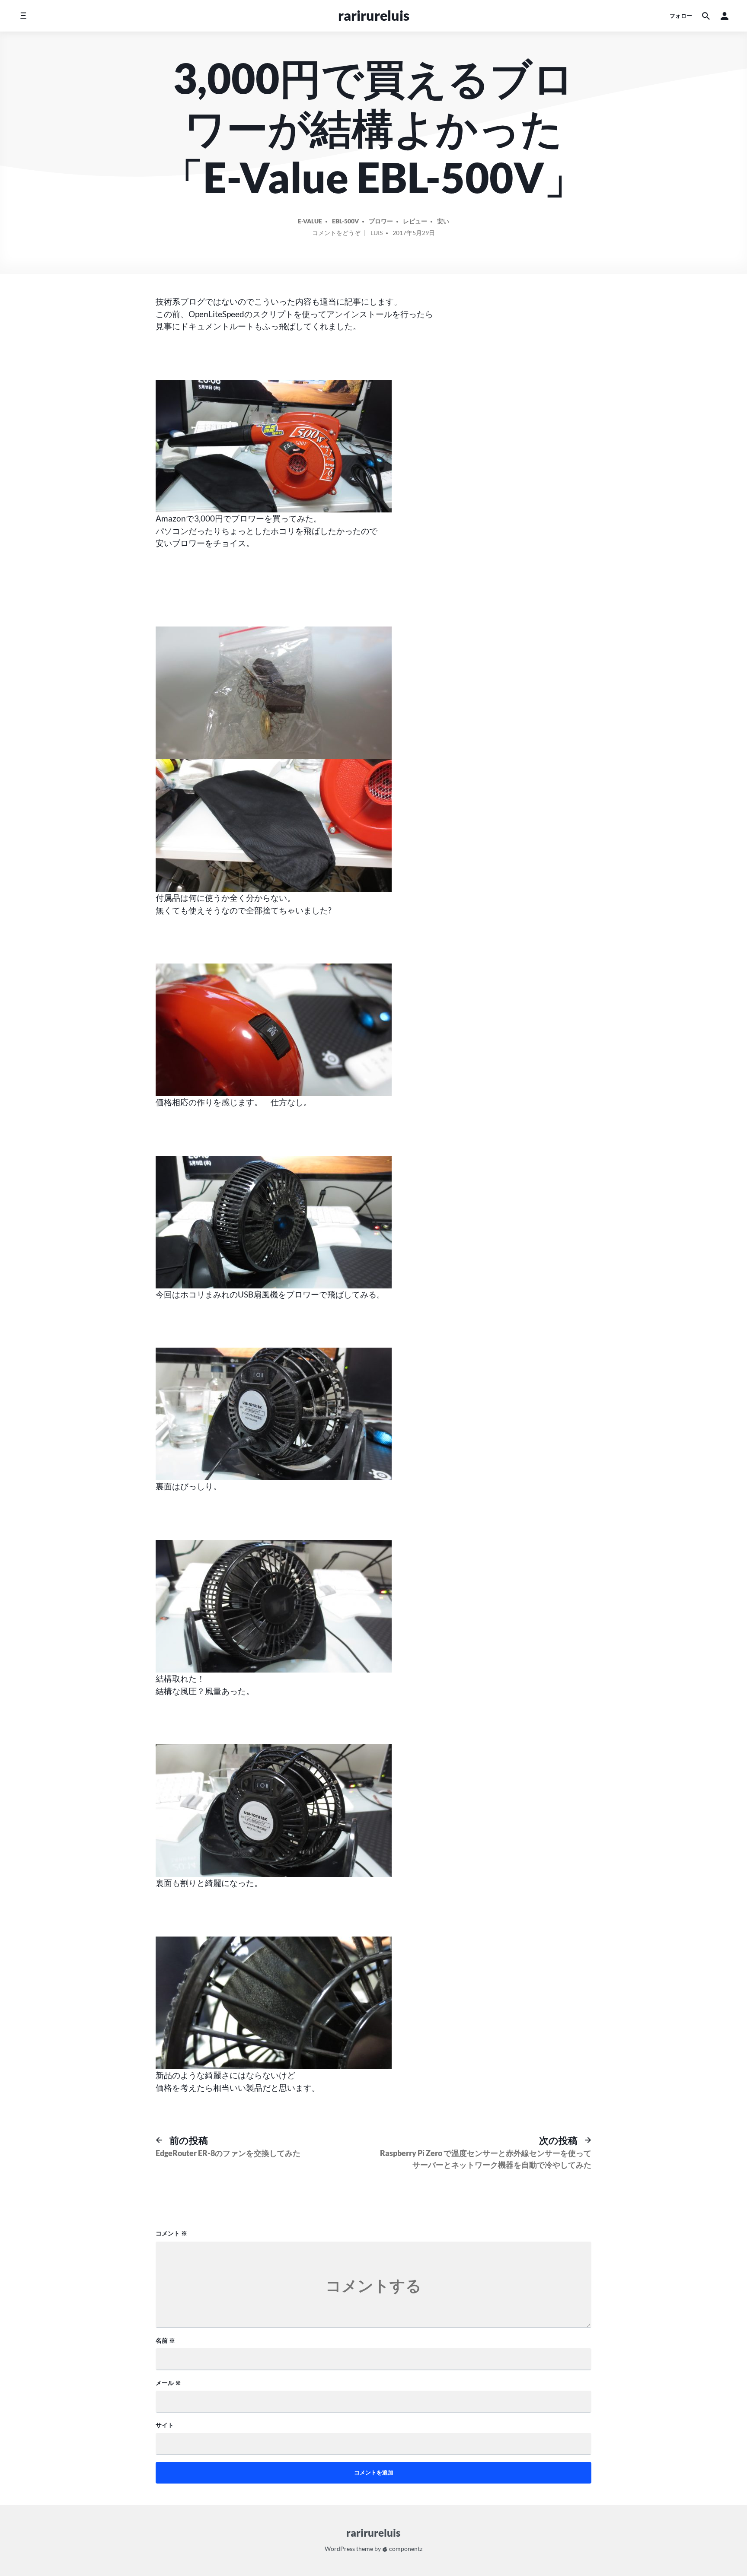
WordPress (340, 2549)
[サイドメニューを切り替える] (23, 16)
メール (168, 2383)
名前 (165, 2340)
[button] (725, 16)
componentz (405, 2549)
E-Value (310, 221)
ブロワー (381, 221)
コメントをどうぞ (336, 234)
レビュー (415, 221)
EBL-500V (345, 221)
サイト (165, 2425)
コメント (171, 2233)
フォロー (681, 16)
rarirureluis (374, 15)
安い (443, 221)
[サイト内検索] (706, 16)
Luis (377, 233)
